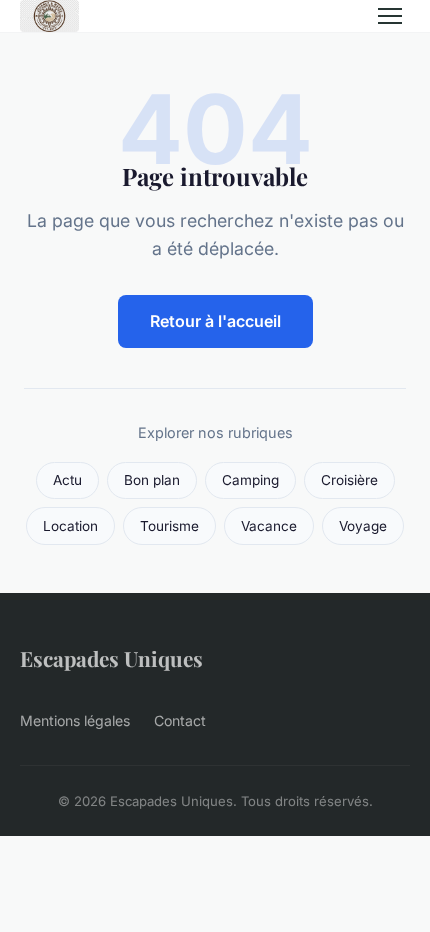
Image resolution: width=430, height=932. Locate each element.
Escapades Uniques (111, 658)
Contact (180, 720)
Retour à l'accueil (215, 321)
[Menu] (390, 16)
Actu (67, 480)
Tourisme (169, 526)
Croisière (349, 480)
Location (70, 526)
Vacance (269, 526)
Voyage (363, 526)
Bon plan (152, 480)
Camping (250, 480)
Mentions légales (75, 720)
